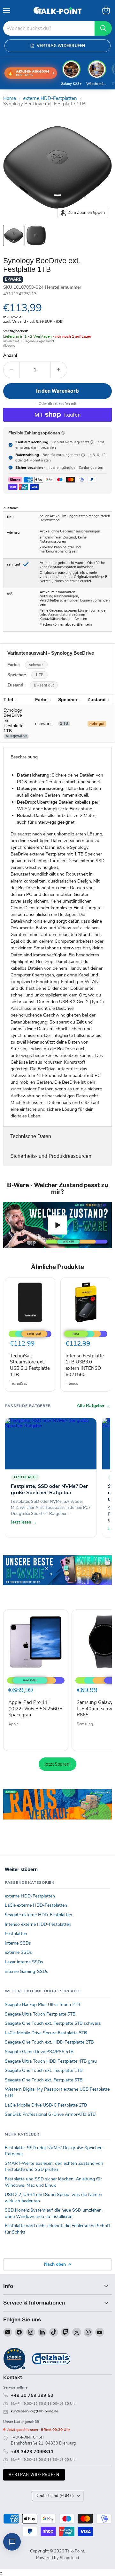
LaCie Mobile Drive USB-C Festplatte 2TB (46, 2105)
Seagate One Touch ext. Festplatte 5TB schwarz (53, 2023)
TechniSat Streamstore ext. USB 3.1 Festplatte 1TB (30, 1365)
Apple (13, 1724)
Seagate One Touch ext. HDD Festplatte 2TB (49, 2042)
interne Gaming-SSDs (27, 1971)
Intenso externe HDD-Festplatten (38, 1924)
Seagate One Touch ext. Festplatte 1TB (44, 2070)
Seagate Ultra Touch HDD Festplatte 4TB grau (51, 2061)
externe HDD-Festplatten (50, 99)
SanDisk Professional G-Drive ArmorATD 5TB (50, 2114)
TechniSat (18, 1383)
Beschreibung (24, 757)
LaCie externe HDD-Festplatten (36, 1905)
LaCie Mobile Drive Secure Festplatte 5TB (46, 2033)
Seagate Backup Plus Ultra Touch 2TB (42, 2005)
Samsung (85, 1724)
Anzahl (10, 356)
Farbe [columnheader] (41, 700)
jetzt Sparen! (57, 1764)
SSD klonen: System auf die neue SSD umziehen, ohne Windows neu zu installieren (54, 2213)
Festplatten (16, 1934)
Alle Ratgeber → (93, 1406)
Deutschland (55, 2496)
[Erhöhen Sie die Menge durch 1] (59, 370)
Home (10, 99)
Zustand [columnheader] (97, 700)
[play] (57, 1225)
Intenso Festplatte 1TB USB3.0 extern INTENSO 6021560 (85, 1365)
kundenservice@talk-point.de (34, 2411)
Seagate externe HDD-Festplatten (38, 1915)
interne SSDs (18, 1943)
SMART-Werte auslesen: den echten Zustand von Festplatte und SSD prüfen (54, 2167)
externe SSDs (18, 1952)
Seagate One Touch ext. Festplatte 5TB (44, 2080)
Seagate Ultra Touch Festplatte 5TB (40, 2014)
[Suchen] (103, 28)
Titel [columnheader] (8, 700)
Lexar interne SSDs (24, 1962)
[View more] (57, 1579)
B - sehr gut (44, 685)
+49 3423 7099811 (32, 2452)
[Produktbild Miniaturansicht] (14, 236)
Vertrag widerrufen (34, 2475)
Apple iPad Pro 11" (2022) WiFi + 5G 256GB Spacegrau (35, 1709)
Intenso (72, 1383)
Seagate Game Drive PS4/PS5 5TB (39, 2052)
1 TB (39, 675)
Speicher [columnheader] (68, 700)
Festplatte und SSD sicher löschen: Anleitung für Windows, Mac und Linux (53, 2182)
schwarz (36, 665)
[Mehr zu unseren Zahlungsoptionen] (63, 433)
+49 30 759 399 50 (32, 2395)
